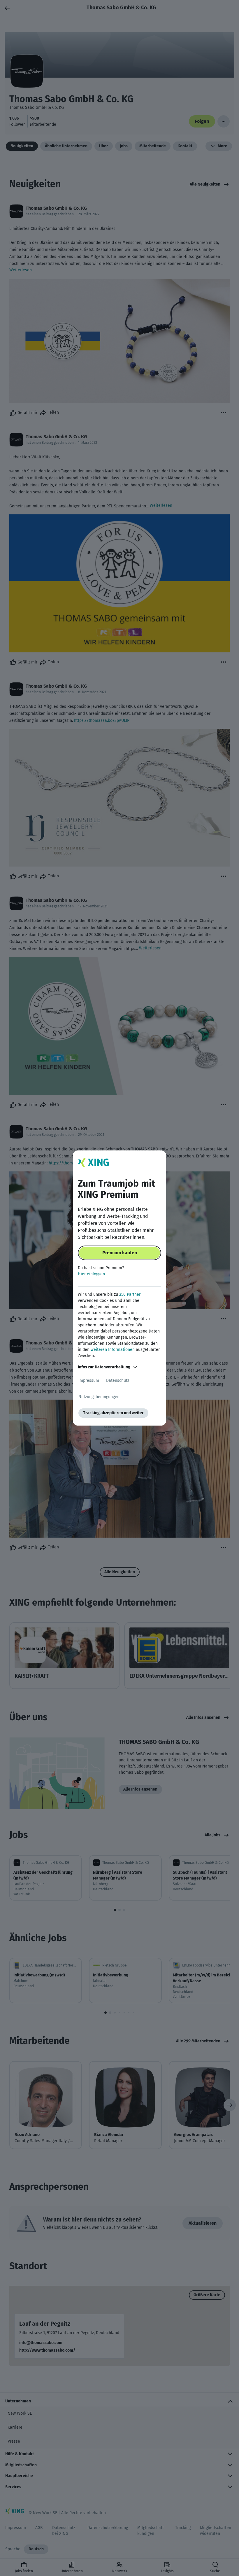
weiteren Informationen (113, 1350)
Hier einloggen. (92, 1274)
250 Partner (130, 1294)
